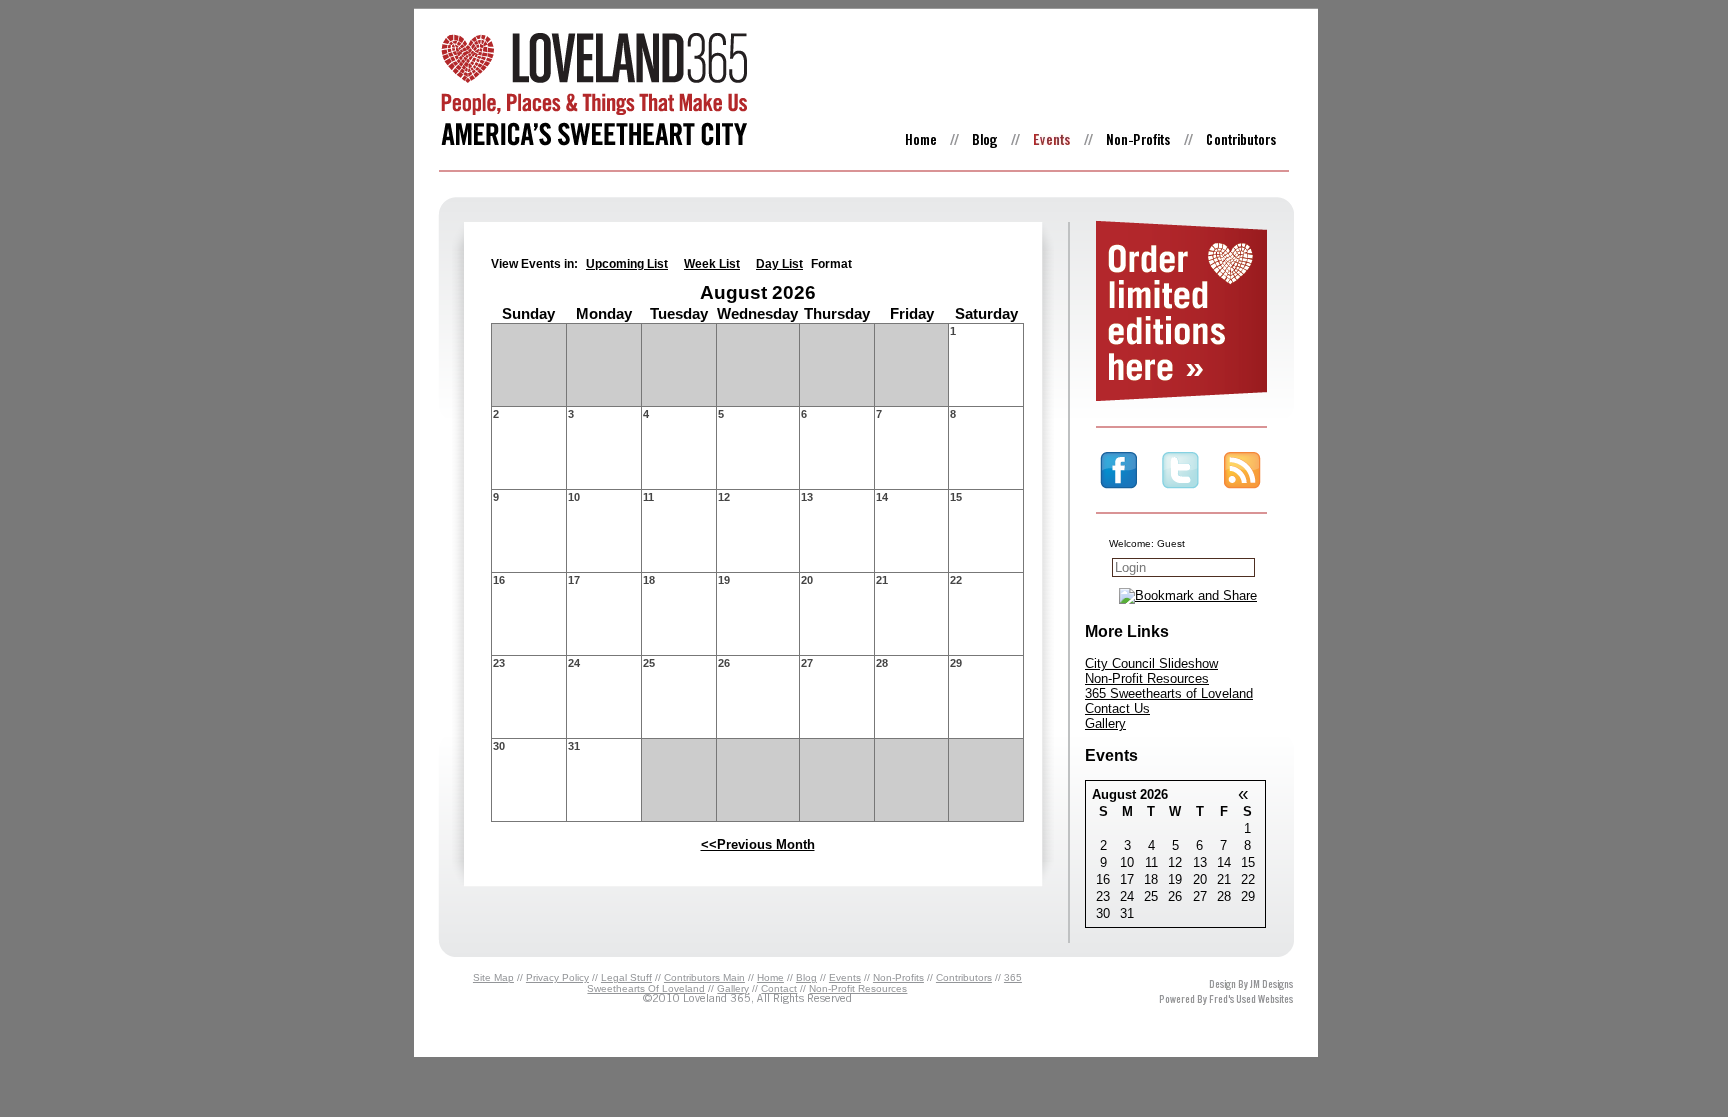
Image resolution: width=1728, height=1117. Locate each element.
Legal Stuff (626, 977)
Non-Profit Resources (1147, 678)
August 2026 (1130, 794)
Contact (779, 988)
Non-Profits (898, 977)
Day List (779, 264)
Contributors (964, 977)
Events (845, 977)
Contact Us (1117, 708)
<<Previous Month (758, 844)
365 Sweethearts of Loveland (1169, 693)
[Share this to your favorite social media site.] (1188, 595)
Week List (712, 264)
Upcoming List (627, 264)
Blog (806, 977)
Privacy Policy (557, 977)
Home (770, 977)
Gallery (1105, 723)
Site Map (493, 977)
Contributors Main (704, 977)
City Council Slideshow (1151, 663)
